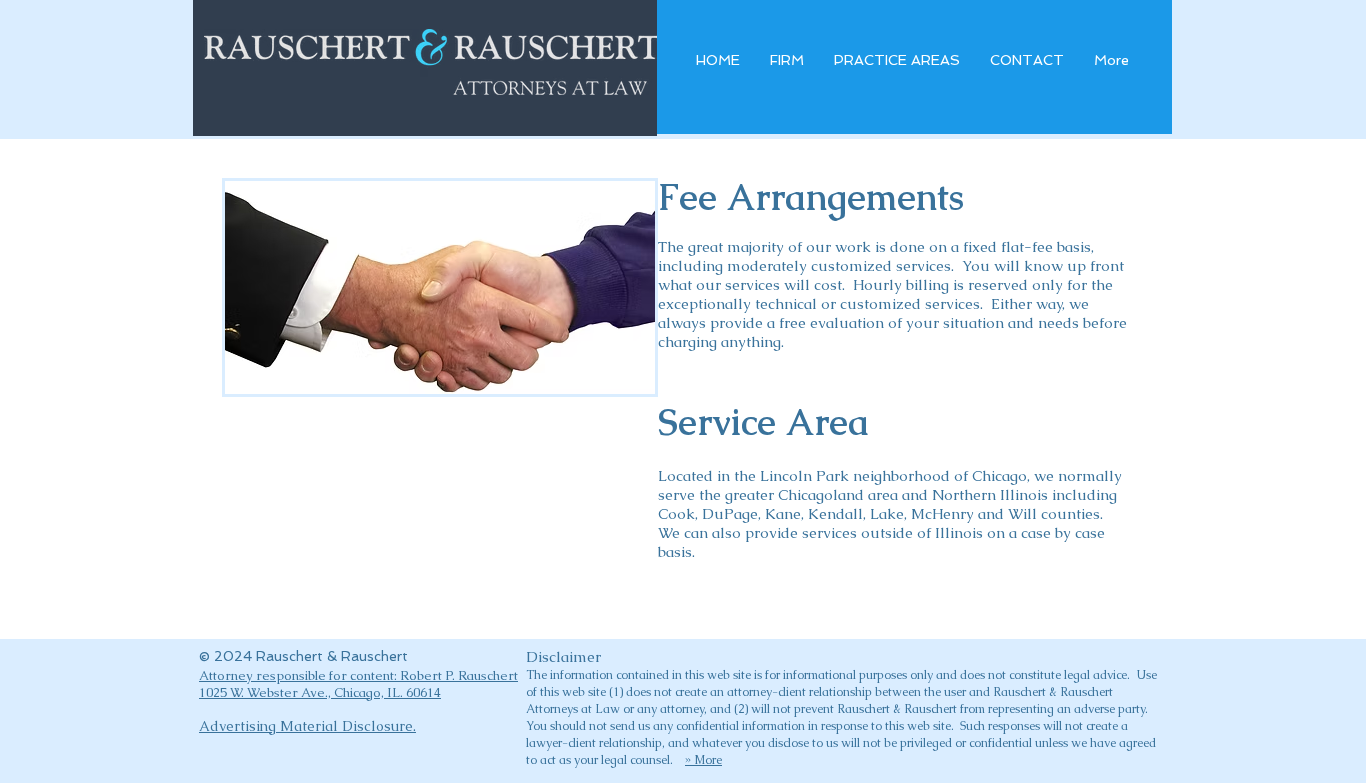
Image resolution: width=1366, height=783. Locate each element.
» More (703, 760)
